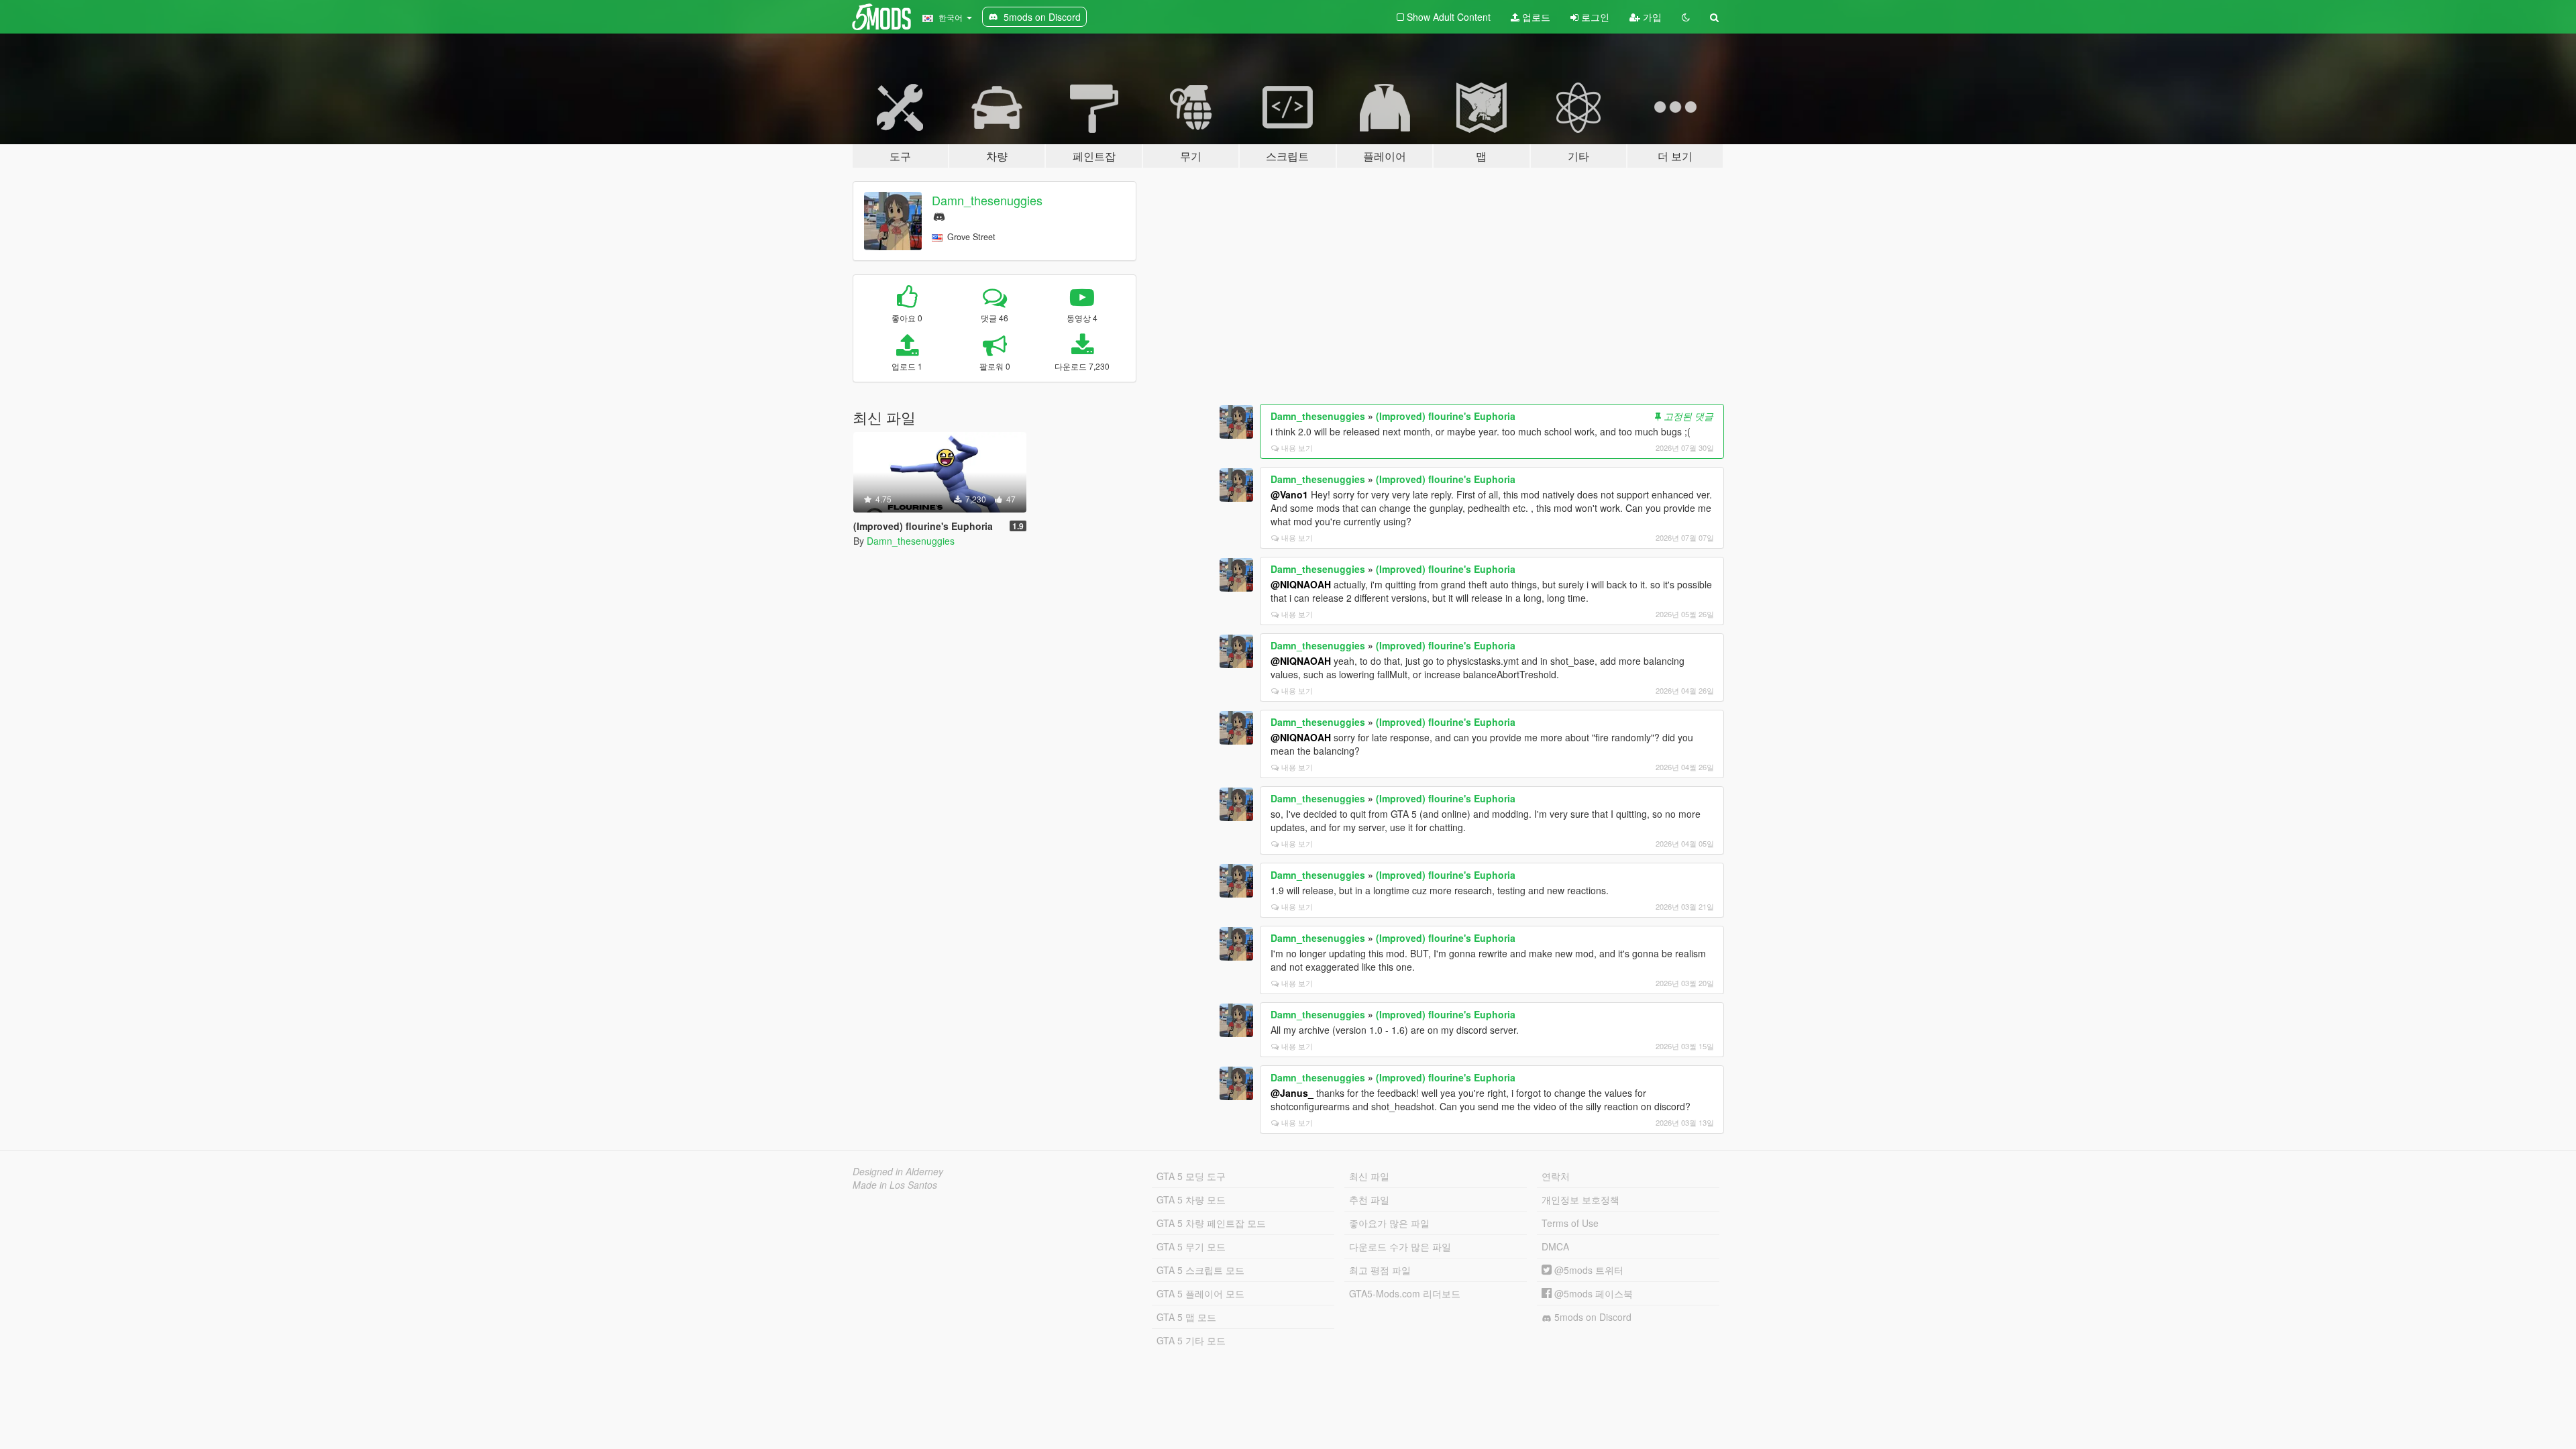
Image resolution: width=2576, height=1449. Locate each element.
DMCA (1555, 1246)
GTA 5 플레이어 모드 (1200, 1293)
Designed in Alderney (898, 1171)
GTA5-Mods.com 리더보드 (1405, 1293)
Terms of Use (1570, 1223)
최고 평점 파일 (1380, 1270)
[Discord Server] (939, 215)
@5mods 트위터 (1588, 1270)
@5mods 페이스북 (1592, 1293)
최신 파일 (1369, 1176)
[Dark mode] (1686, 17)
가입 (1651, 17)
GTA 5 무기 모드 (1191, 1246)
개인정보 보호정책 (1580, 1199)
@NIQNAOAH (1301, 584)
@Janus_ (1292, 1093)
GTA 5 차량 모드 (1191, 1199)
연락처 (1556, 1176)
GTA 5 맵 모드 (1186, 1317)
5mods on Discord (1592, 1317)
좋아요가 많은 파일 (1389, 1223)
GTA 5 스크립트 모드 (1200, 1270)
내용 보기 (1297, 447)
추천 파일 (1369, 1199)
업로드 (1535, 17)
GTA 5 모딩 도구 (1191, 1176)
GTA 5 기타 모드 (1191, 1340)
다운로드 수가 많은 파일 (1400, 1246)
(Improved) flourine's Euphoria (1446, 416)
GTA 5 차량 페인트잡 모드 (1211, 1223)
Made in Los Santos (895, 1185)
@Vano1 (1289, 494)
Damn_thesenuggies (987, 200)
